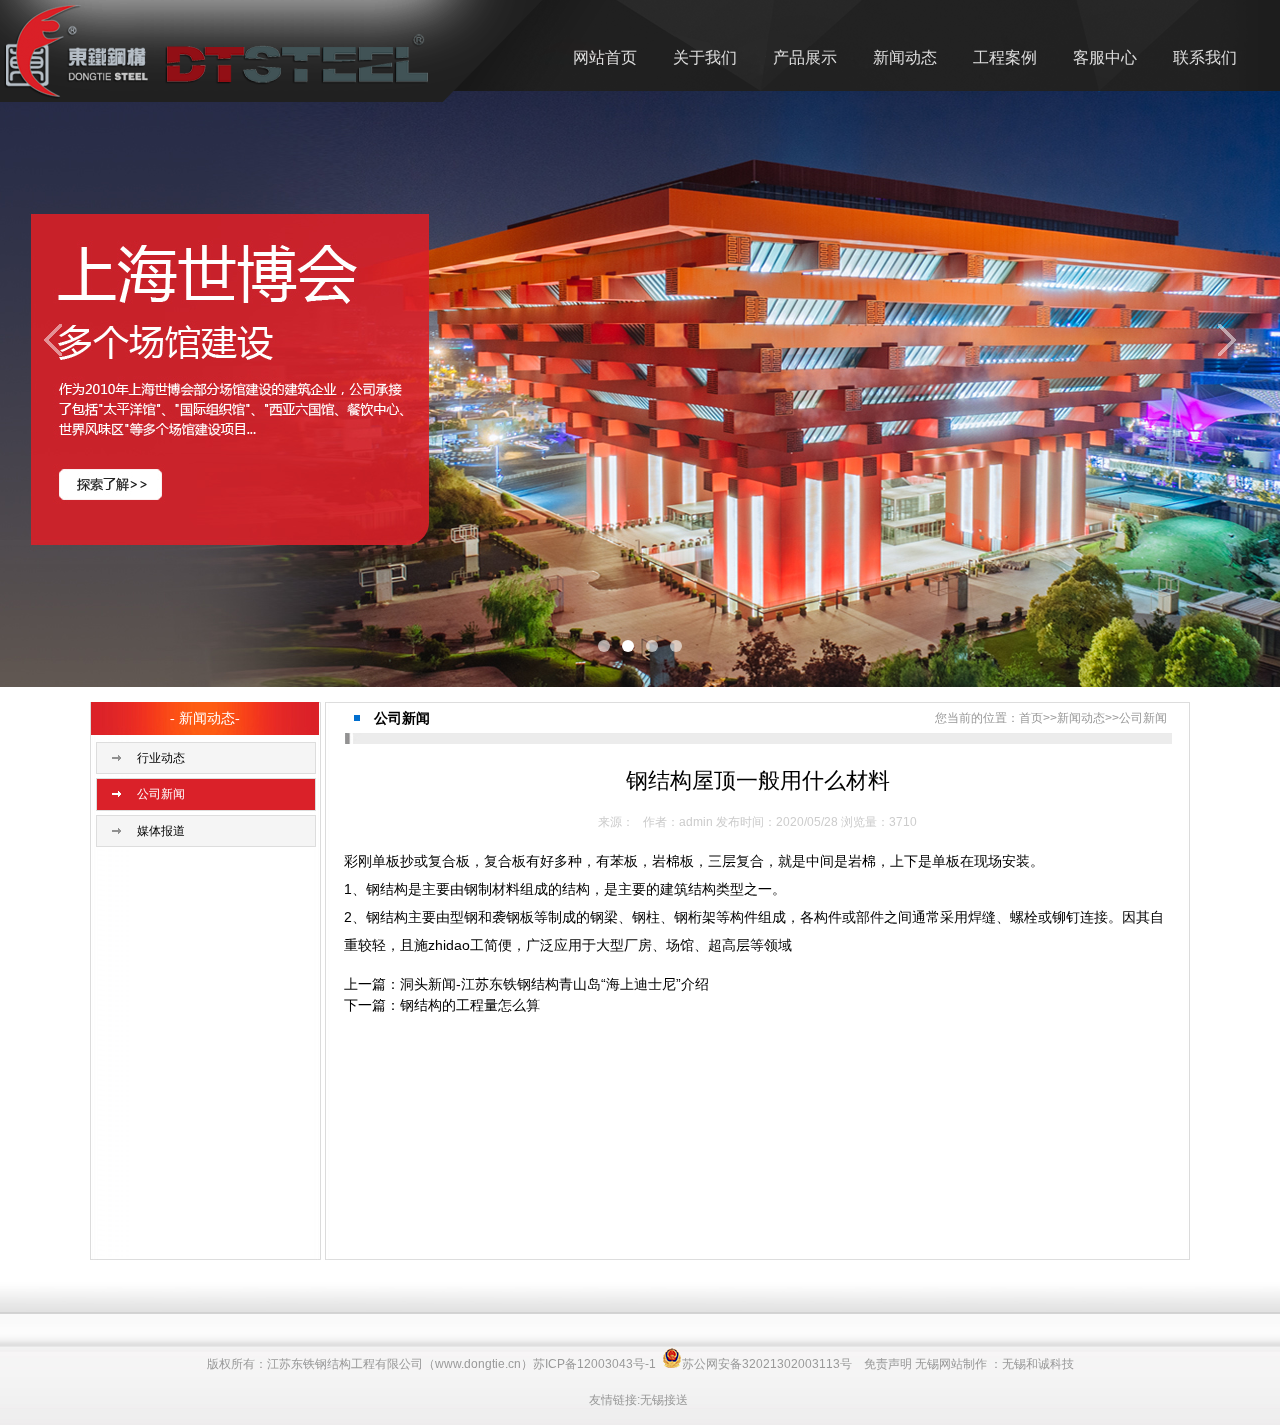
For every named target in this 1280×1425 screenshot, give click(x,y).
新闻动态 (905, 57)
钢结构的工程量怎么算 (470, 1005)
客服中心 (1105, 57)
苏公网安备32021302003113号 (767, 1364)
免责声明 (888, 1364)
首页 (1031, 718)
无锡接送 (664, 1400)
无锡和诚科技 (1038, 1364)
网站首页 (605, 57)
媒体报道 (161, 831)
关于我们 (705, 57)
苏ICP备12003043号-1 (594, 1364)
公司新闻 (161, 794)
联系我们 (1205, 57)
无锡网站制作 (951, 1364)
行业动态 (161, 758)
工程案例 (1005, 57)
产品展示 (805, 57)
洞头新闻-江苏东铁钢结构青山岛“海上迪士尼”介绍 (554, 984)
